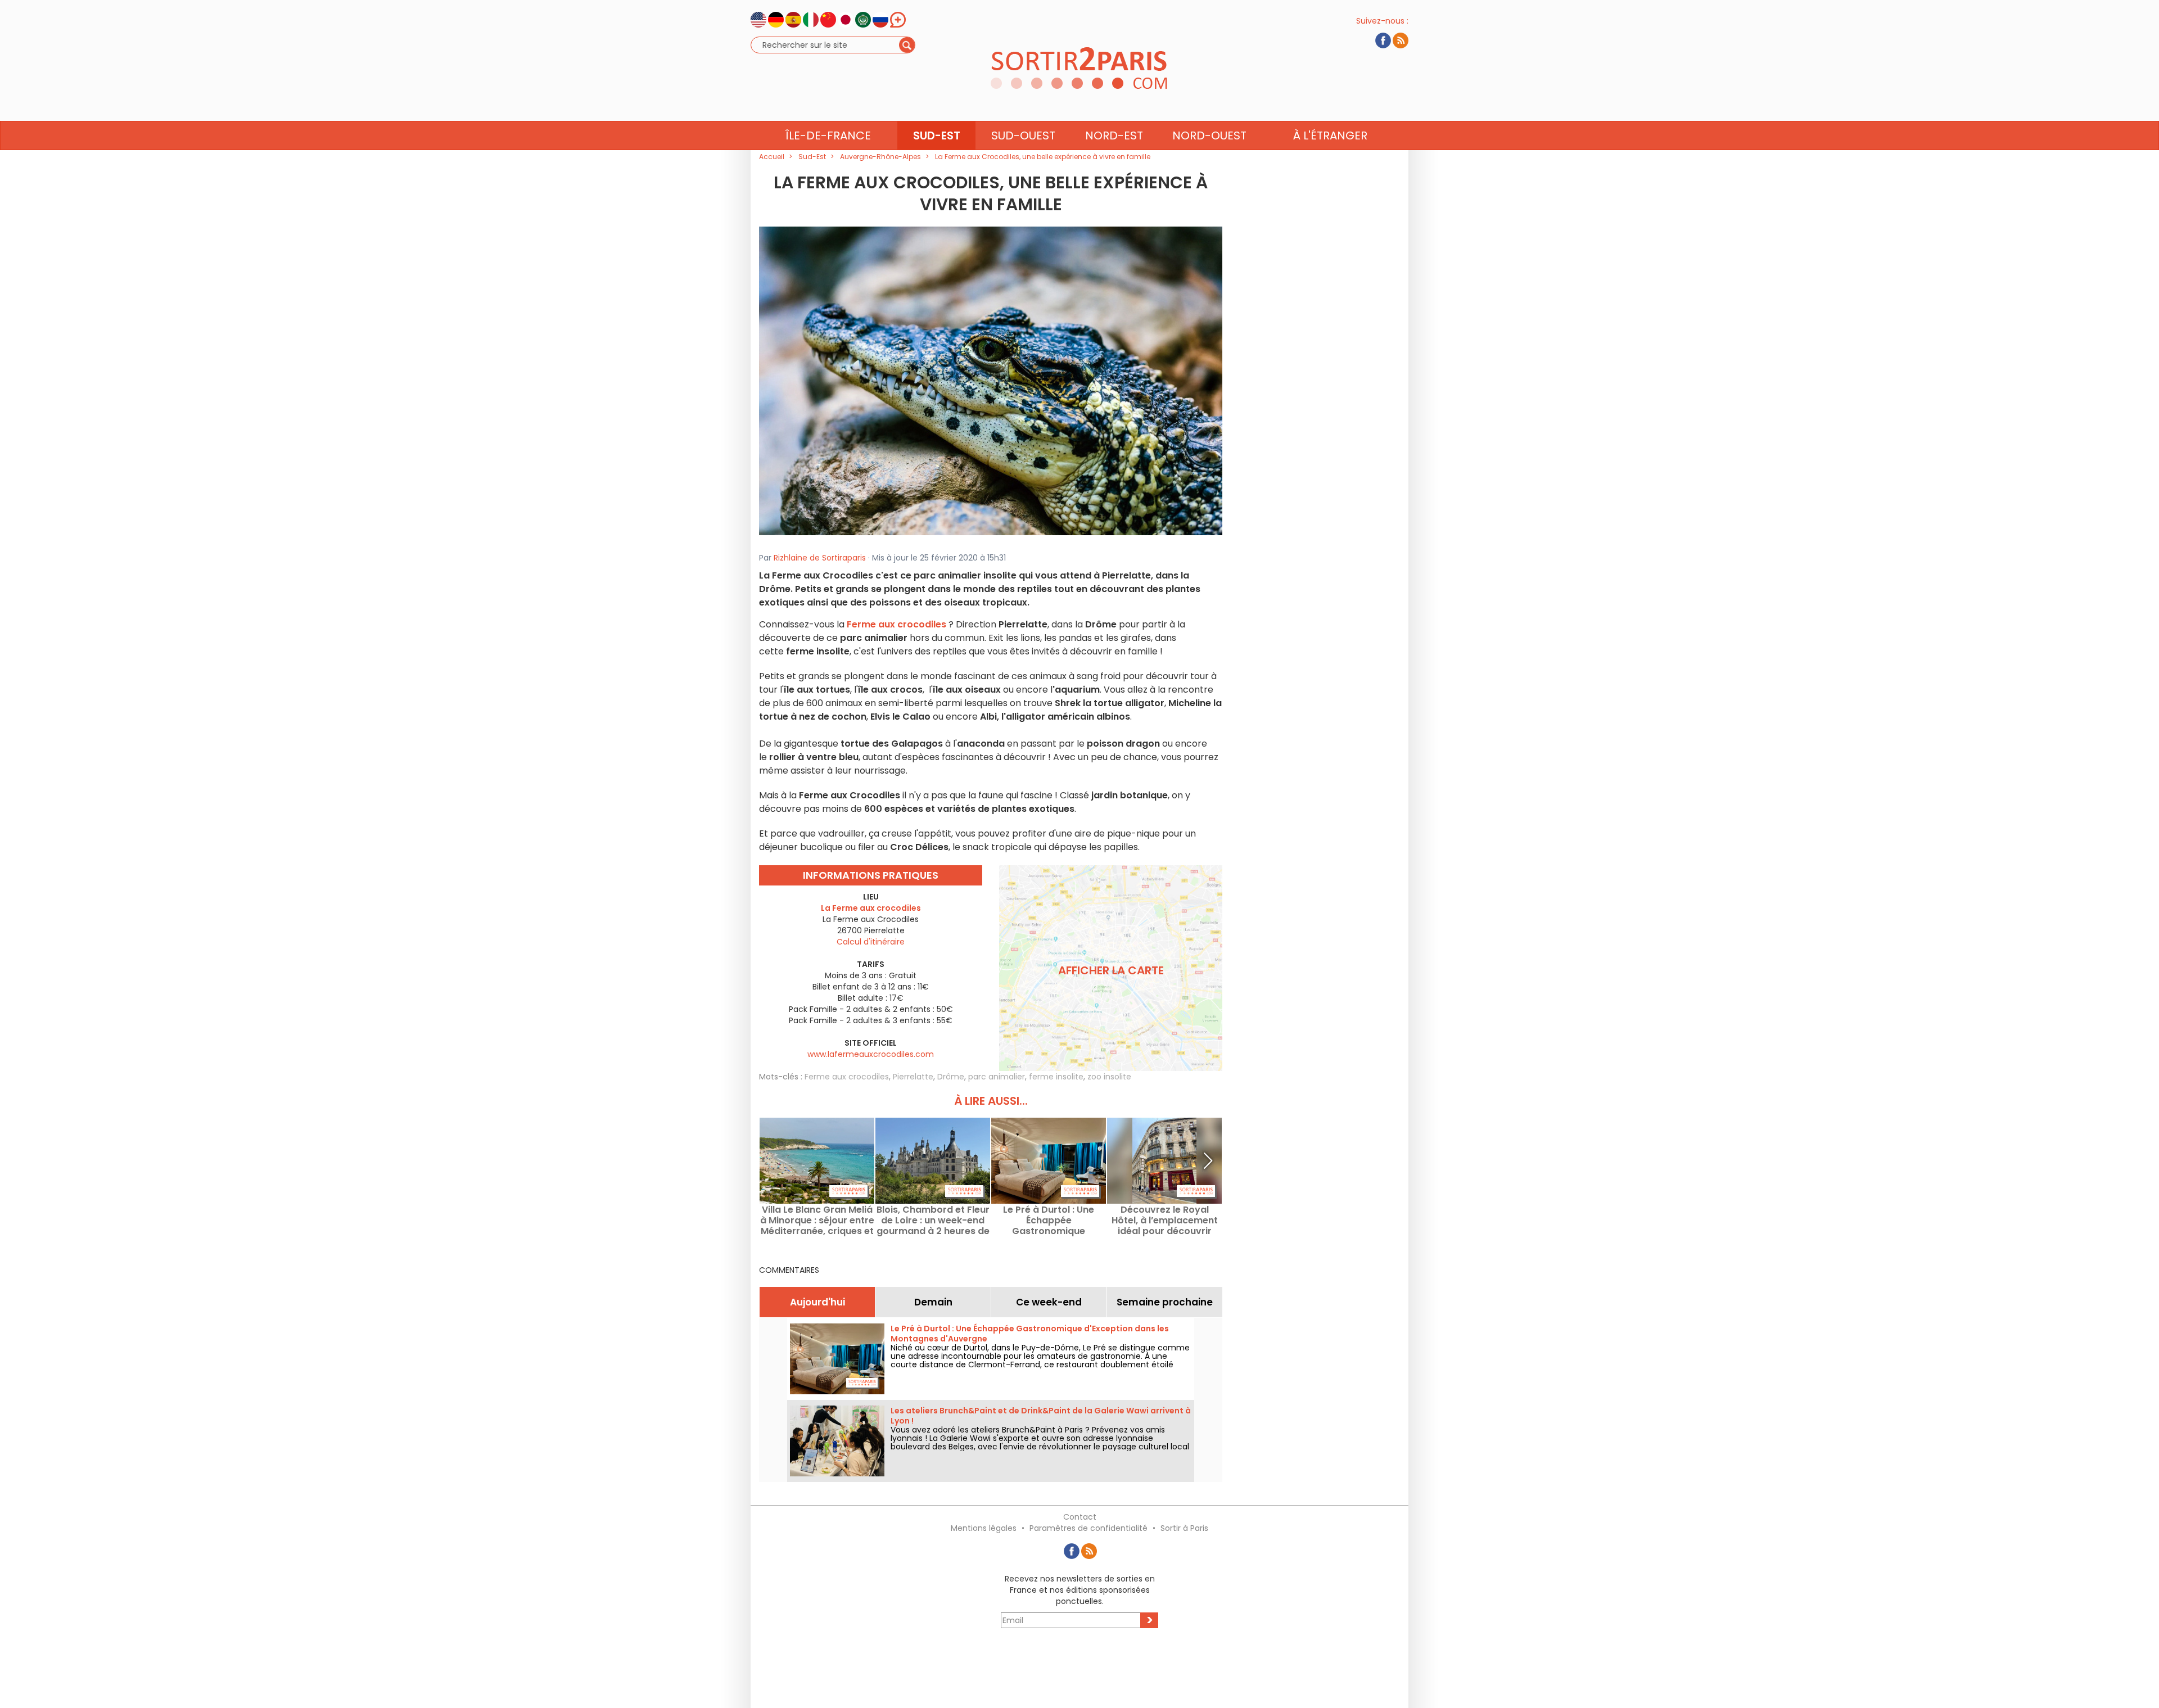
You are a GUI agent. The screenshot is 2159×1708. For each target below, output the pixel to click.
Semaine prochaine (1165, 1302)
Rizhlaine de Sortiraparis (820, 558)
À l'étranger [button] (1330, 135)
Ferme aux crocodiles (847, 1077)
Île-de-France (828, 135)
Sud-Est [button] (937, 135)
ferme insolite (1056, 1077)
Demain (933, 1302)
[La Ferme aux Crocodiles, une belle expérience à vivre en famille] (991, 380)
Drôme (951, 1077)
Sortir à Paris (1184, 1528)
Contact (1080, 1517)
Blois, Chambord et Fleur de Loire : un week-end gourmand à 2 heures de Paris (933, 1220)
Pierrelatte (913, 1077)
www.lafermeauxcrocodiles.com (871, 1054)
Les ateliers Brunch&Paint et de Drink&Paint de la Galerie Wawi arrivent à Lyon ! (1041, 1416)
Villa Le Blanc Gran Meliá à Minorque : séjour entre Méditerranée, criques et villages (817, 1220)
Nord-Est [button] (1114, 135)
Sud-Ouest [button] (1023, 135)
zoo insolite (1109, 1077)
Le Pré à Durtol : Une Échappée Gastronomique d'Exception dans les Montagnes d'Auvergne (1049, 1220)
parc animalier (997, 1077)
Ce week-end (1049, 1302)
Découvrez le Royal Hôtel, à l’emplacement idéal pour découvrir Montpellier (1165, 1220)
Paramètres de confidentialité (1088, 1528)
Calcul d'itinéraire (871, 942)
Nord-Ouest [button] (1209, 135)
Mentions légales (984, 1528)
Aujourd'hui (817, 1302)
